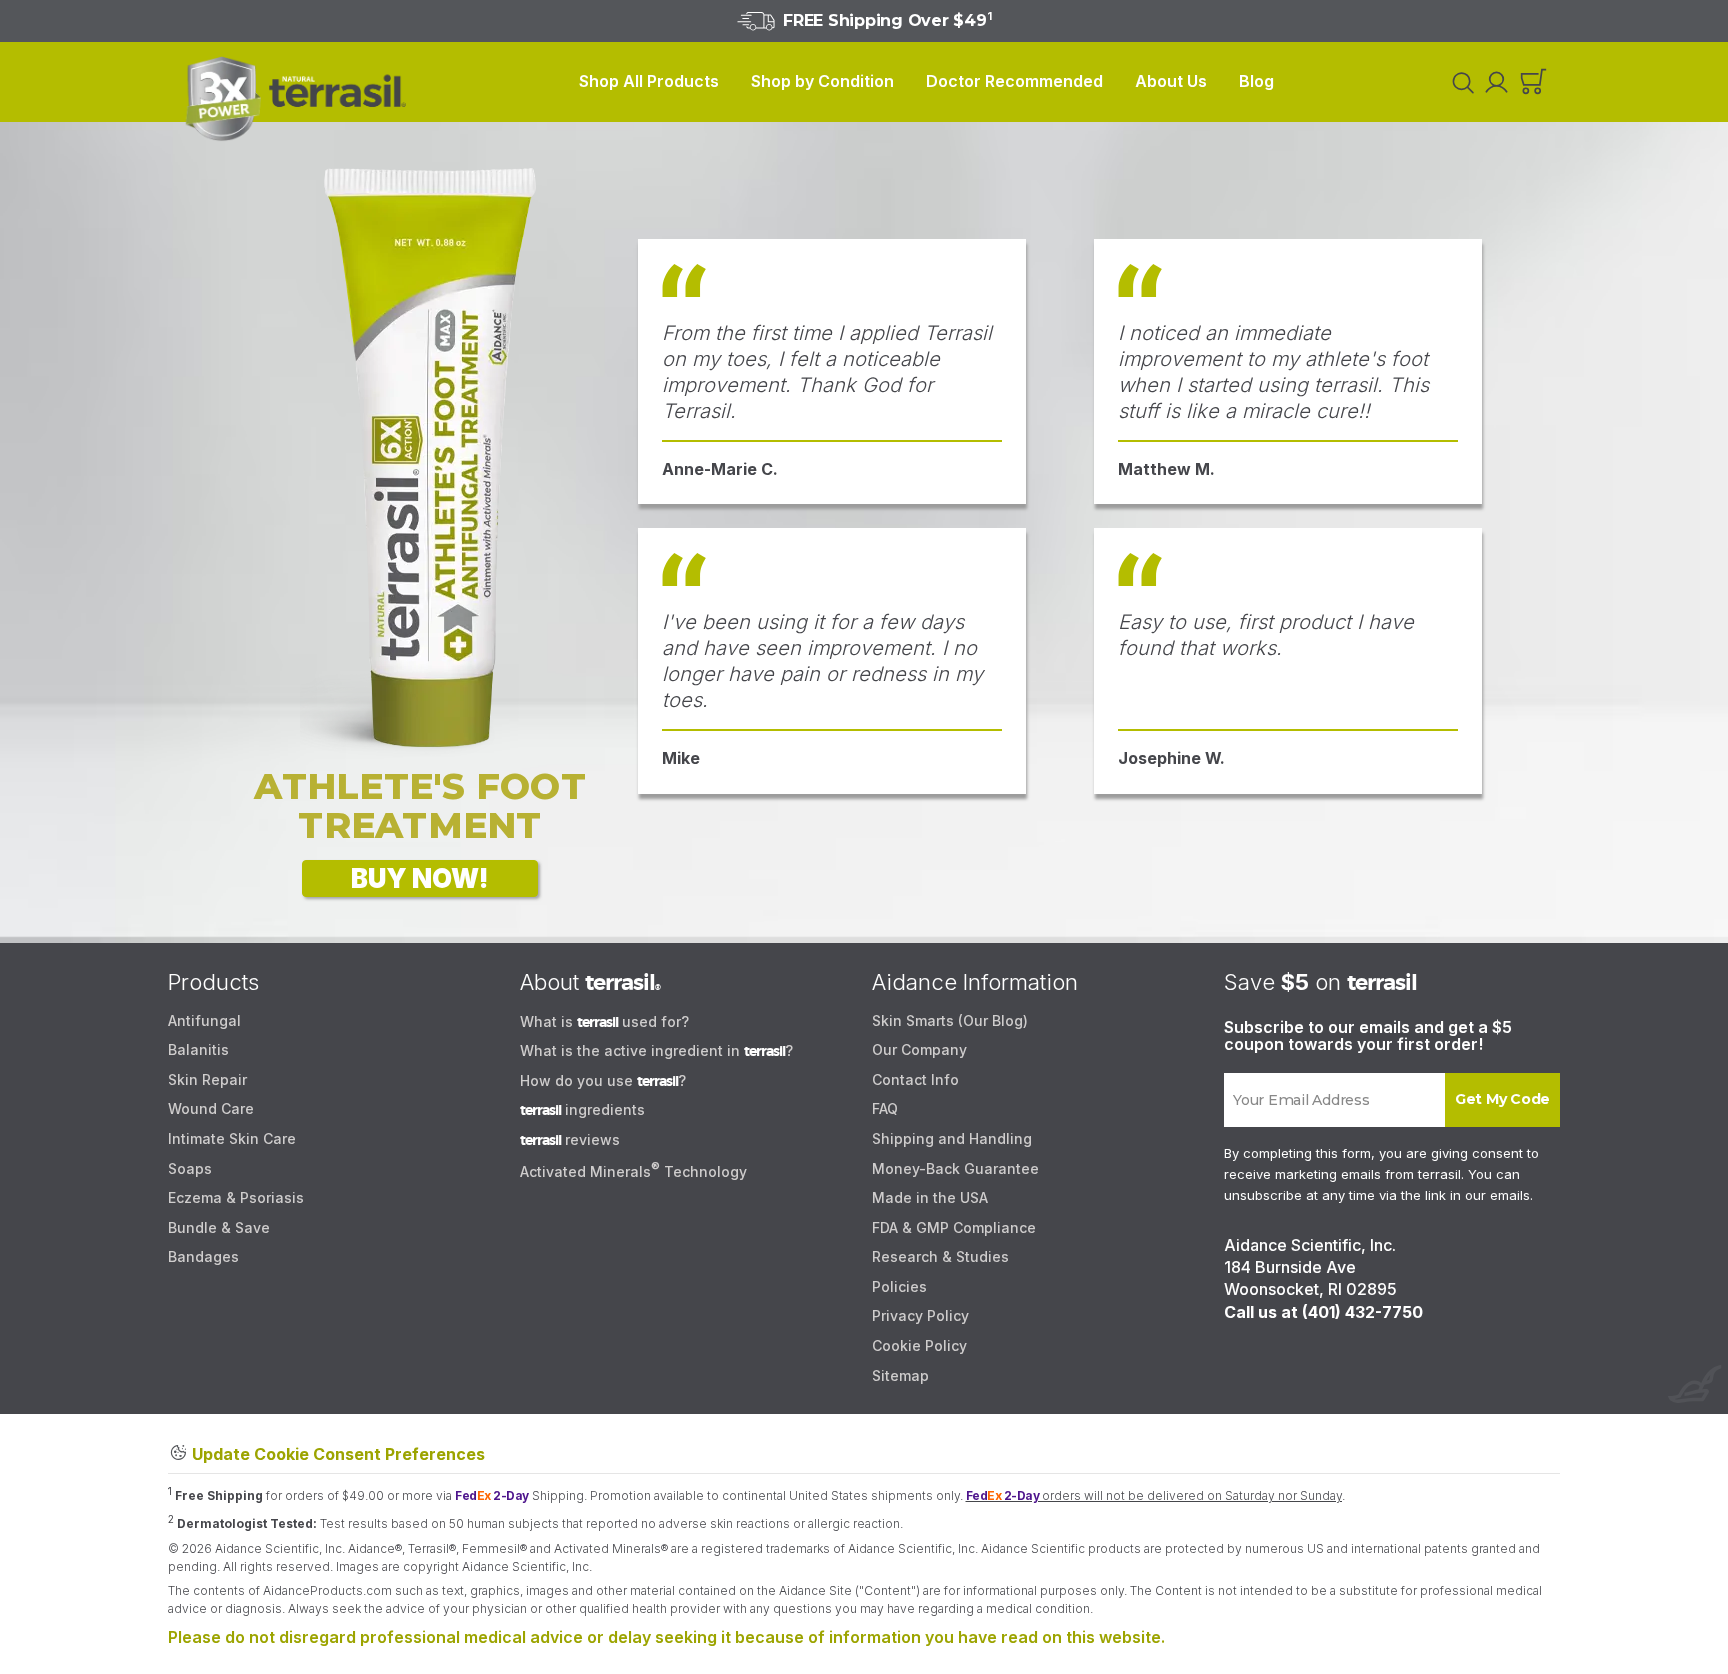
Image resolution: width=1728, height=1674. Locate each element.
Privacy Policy (920, 1315)
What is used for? (604, 1021)
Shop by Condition (822, 81)
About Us (1171, 81)
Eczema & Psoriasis (236, 1197)
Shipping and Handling (952, 1138)
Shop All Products (649, 81)
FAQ (885, 1108)
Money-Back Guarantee (955, 1168)
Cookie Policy (919, 1345)
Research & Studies (940, 1256)
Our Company (919, 1049)
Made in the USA (930, 1197)
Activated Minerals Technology (633, 1171)
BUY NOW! (420, 878)
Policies (899, 1286)
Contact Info (915, 1079)
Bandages (203, 1256)
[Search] (1460, 82)
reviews (570, 1139)
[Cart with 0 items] (1533, 82)
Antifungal (204, 1020)
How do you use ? (603, 1080)
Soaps (190, 1168)
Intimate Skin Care (232, 1138)
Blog (1256, 81)
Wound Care (211, 1108)
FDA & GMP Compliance (954, 1227)
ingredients (582, 1109)
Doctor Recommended (1014, 81)
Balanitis (198, 1049)
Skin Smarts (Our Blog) (950, 1020)
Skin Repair (207, 1079)
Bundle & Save (219, 1227)
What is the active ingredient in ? (656, 1050)
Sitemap (900, 1375)
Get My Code (1502, 1099)
